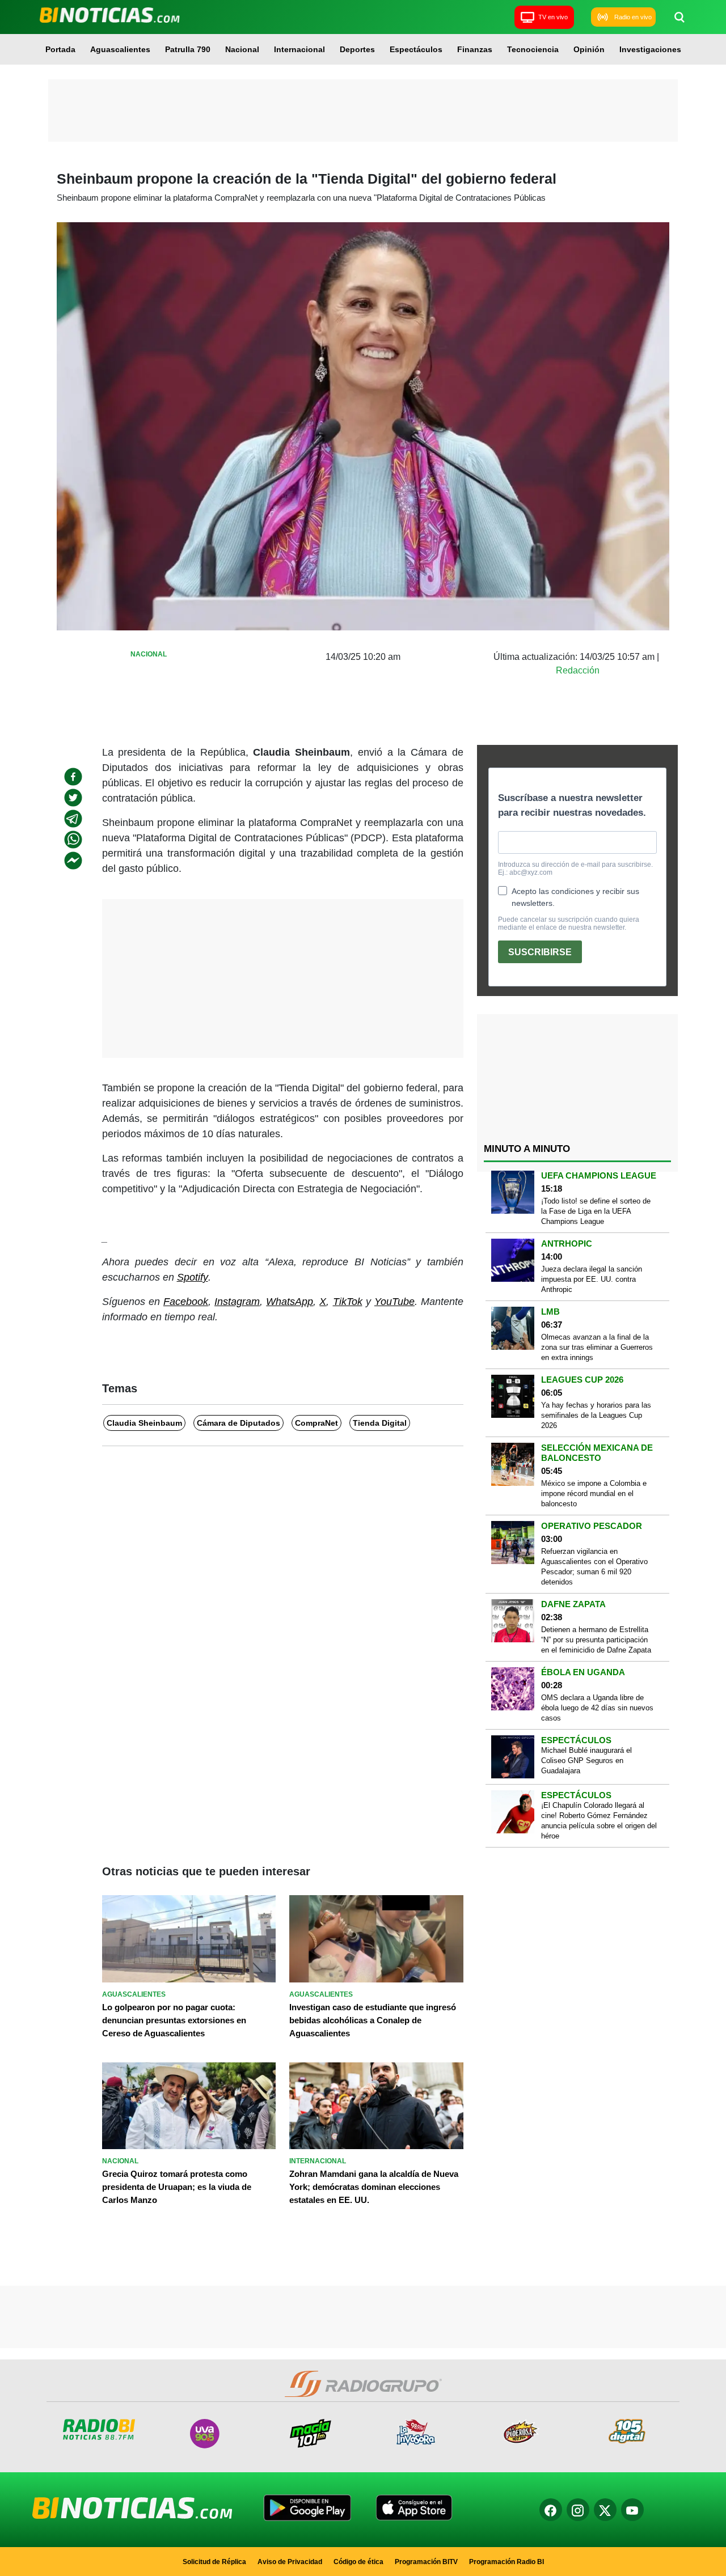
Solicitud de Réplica (214, 2562)
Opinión (589, 49)
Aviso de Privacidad (290, 2562)
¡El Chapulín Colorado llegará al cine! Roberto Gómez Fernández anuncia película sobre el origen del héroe (599, 1821)
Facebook (186, 1302)
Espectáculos (416, 49)
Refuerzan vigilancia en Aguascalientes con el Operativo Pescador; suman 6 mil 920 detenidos (594, 1567)
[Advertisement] (363, 111)
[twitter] (73, 798)
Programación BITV (426, 2562)
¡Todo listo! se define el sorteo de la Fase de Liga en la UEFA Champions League (596, 1211)
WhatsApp (290, 1302)
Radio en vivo (633, 17)
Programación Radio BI (506, 2562)
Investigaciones (650, 49)
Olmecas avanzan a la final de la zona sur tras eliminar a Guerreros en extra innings (597, 1347)
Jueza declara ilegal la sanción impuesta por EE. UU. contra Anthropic (592, 1279)
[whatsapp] (73, 840)
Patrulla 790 (188, 49)
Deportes (357, 49)
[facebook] (73, 777)
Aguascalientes (120, 49)
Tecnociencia (533, 49)
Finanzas (475, 49)
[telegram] (73, 819)
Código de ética (358, 2562)
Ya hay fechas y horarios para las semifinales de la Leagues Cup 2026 (596, 1415)
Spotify (193, 1277)
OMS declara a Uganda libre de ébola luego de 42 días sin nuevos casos (597, 1708)
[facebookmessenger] (73, 861)
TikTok (348, 1302)
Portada (60, 49)
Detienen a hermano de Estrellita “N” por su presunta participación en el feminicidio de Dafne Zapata (596, 1640)
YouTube (394, 1302)
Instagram (237, 1302)
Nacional (242, 49)
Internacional (299, 49)
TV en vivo (553, 17)
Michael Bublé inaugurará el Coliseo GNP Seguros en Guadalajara (586, 1761)
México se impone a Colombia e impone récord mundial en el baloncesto (594, 1494)
